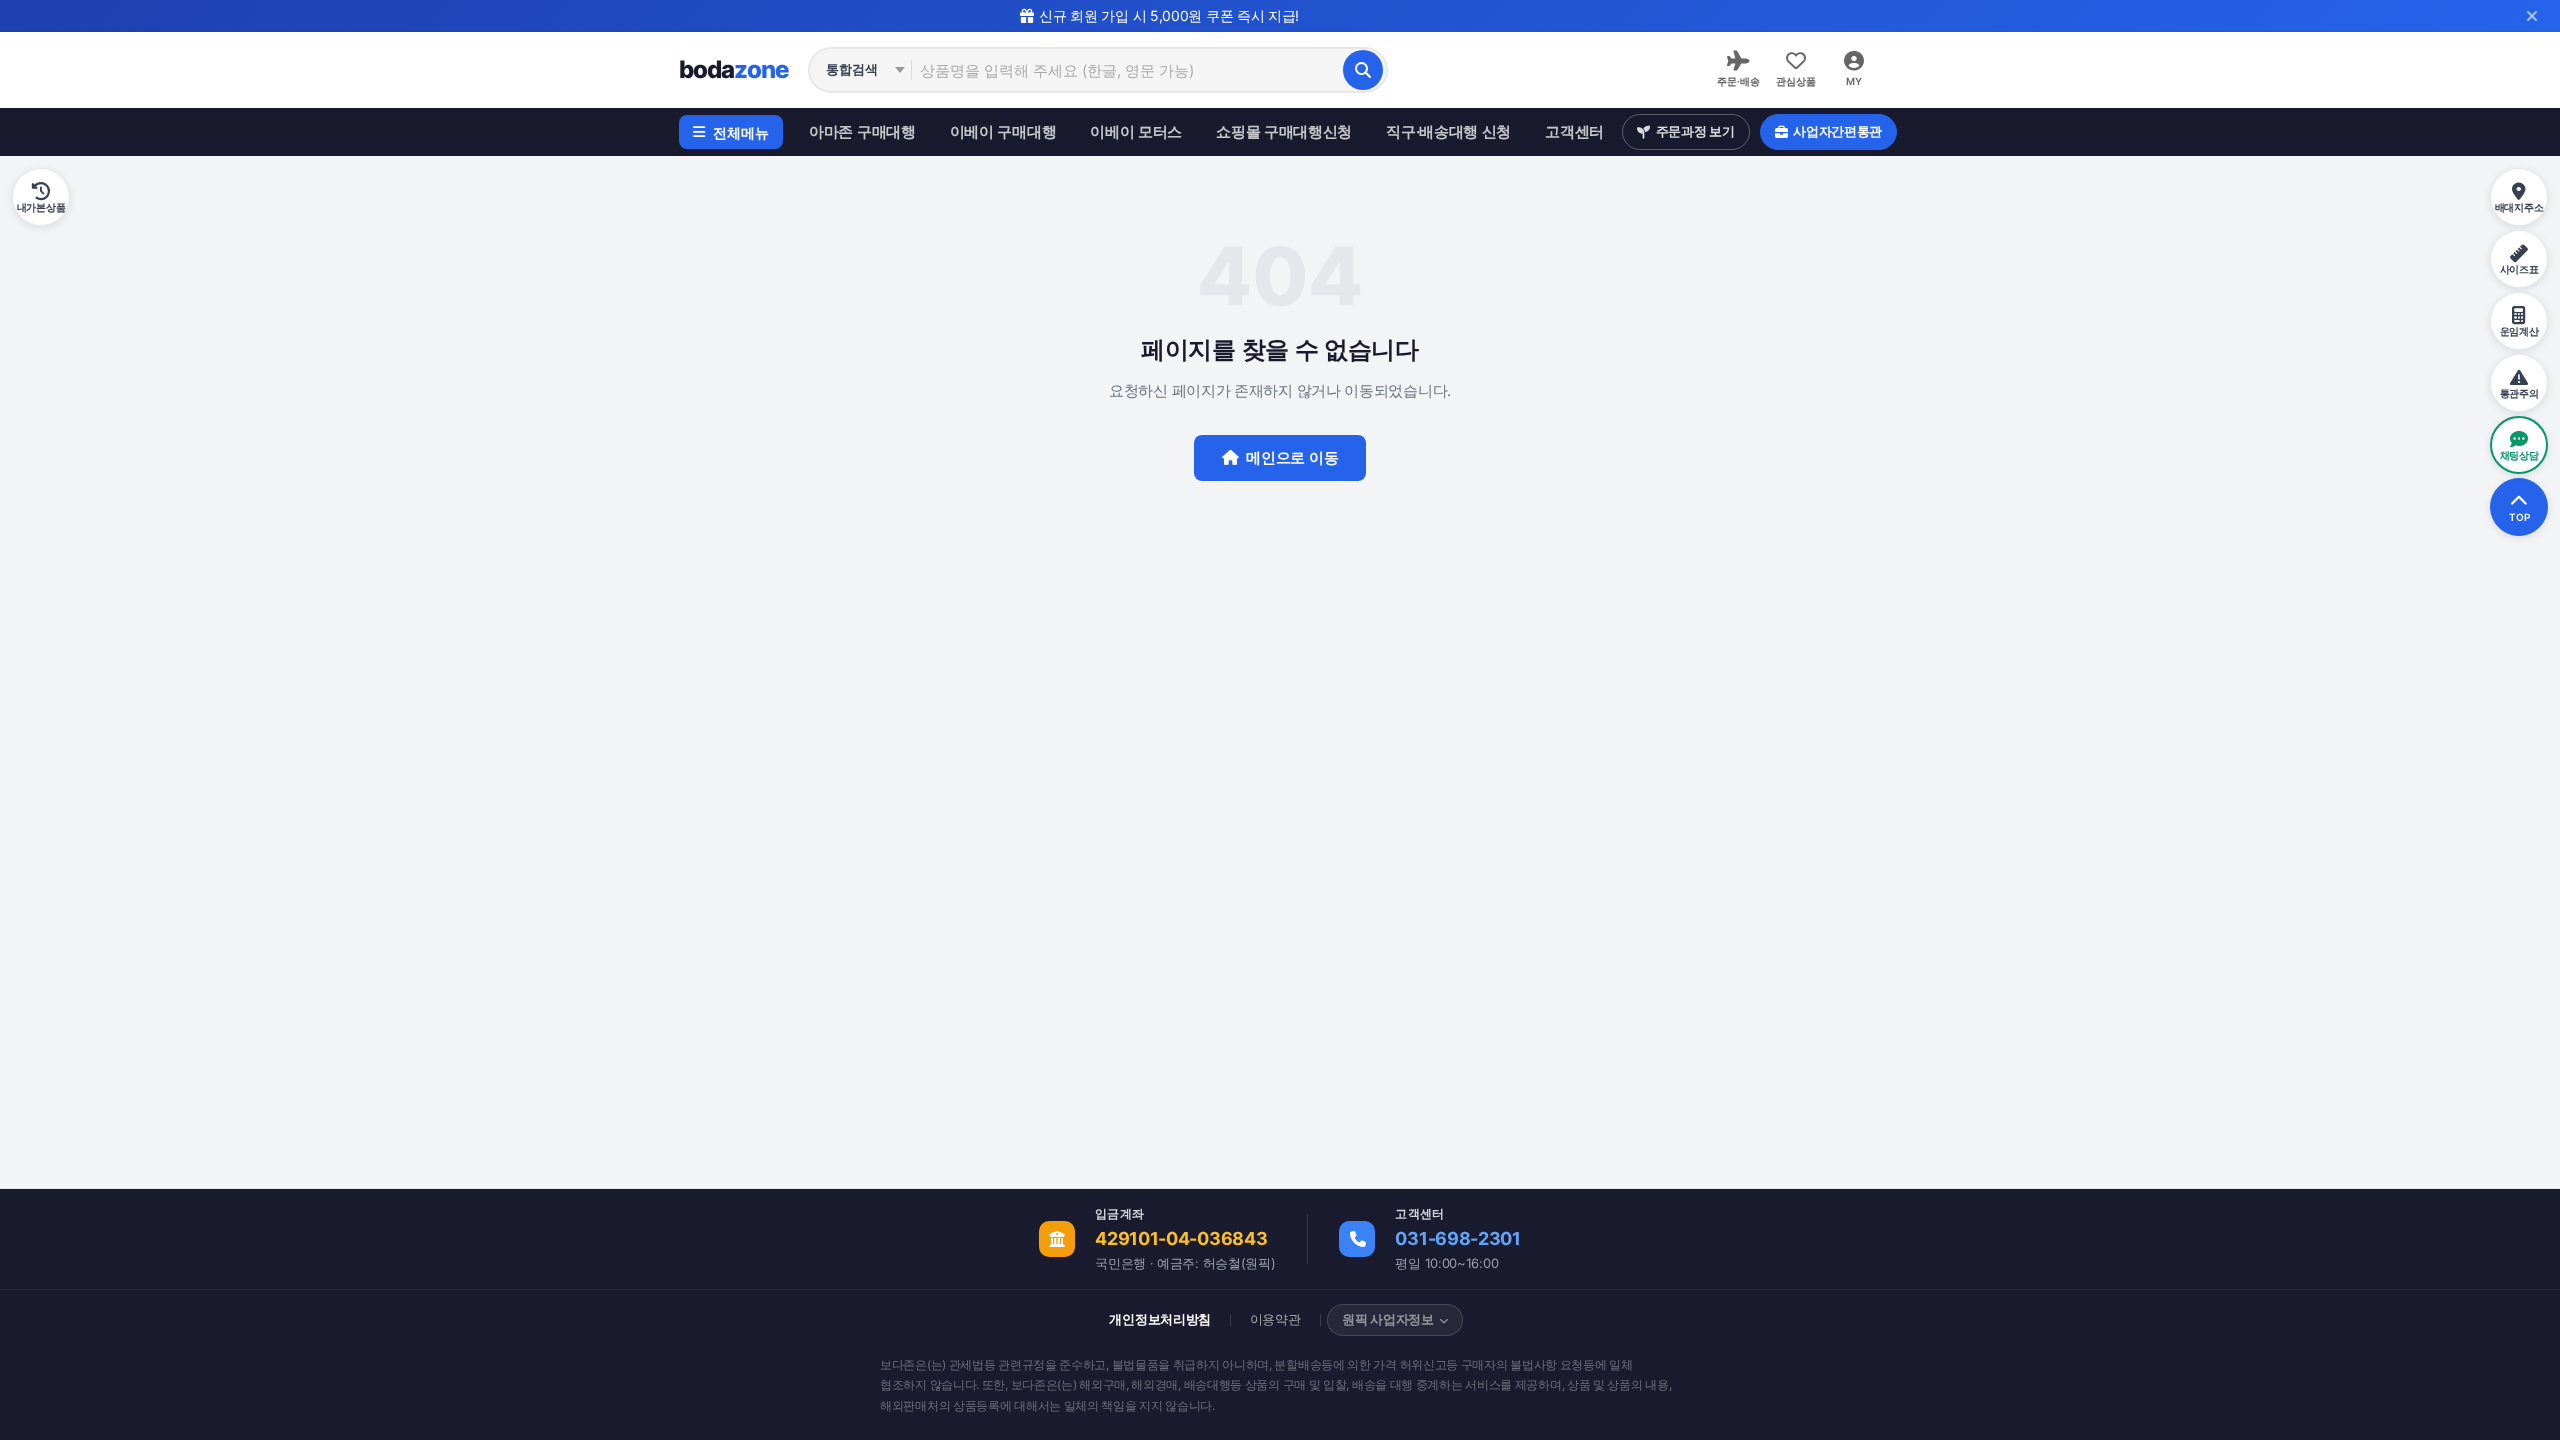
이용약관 (1275, 1319)
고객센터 (1574, 131)
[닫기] (2532, 16)
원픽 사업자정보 (1388, 1319)
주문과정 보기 (1695, 131)
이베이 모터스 (1136, 131)
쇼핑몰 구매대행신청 (1284, 131)
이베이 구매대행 (1003, 131)
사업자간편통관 (1837, 131)
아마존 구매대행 (862, 131)
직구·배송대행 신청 (1448, 131)
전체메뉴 (741, 132)
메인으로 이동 (1292, 457)
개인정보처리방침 (1160, 1319)
